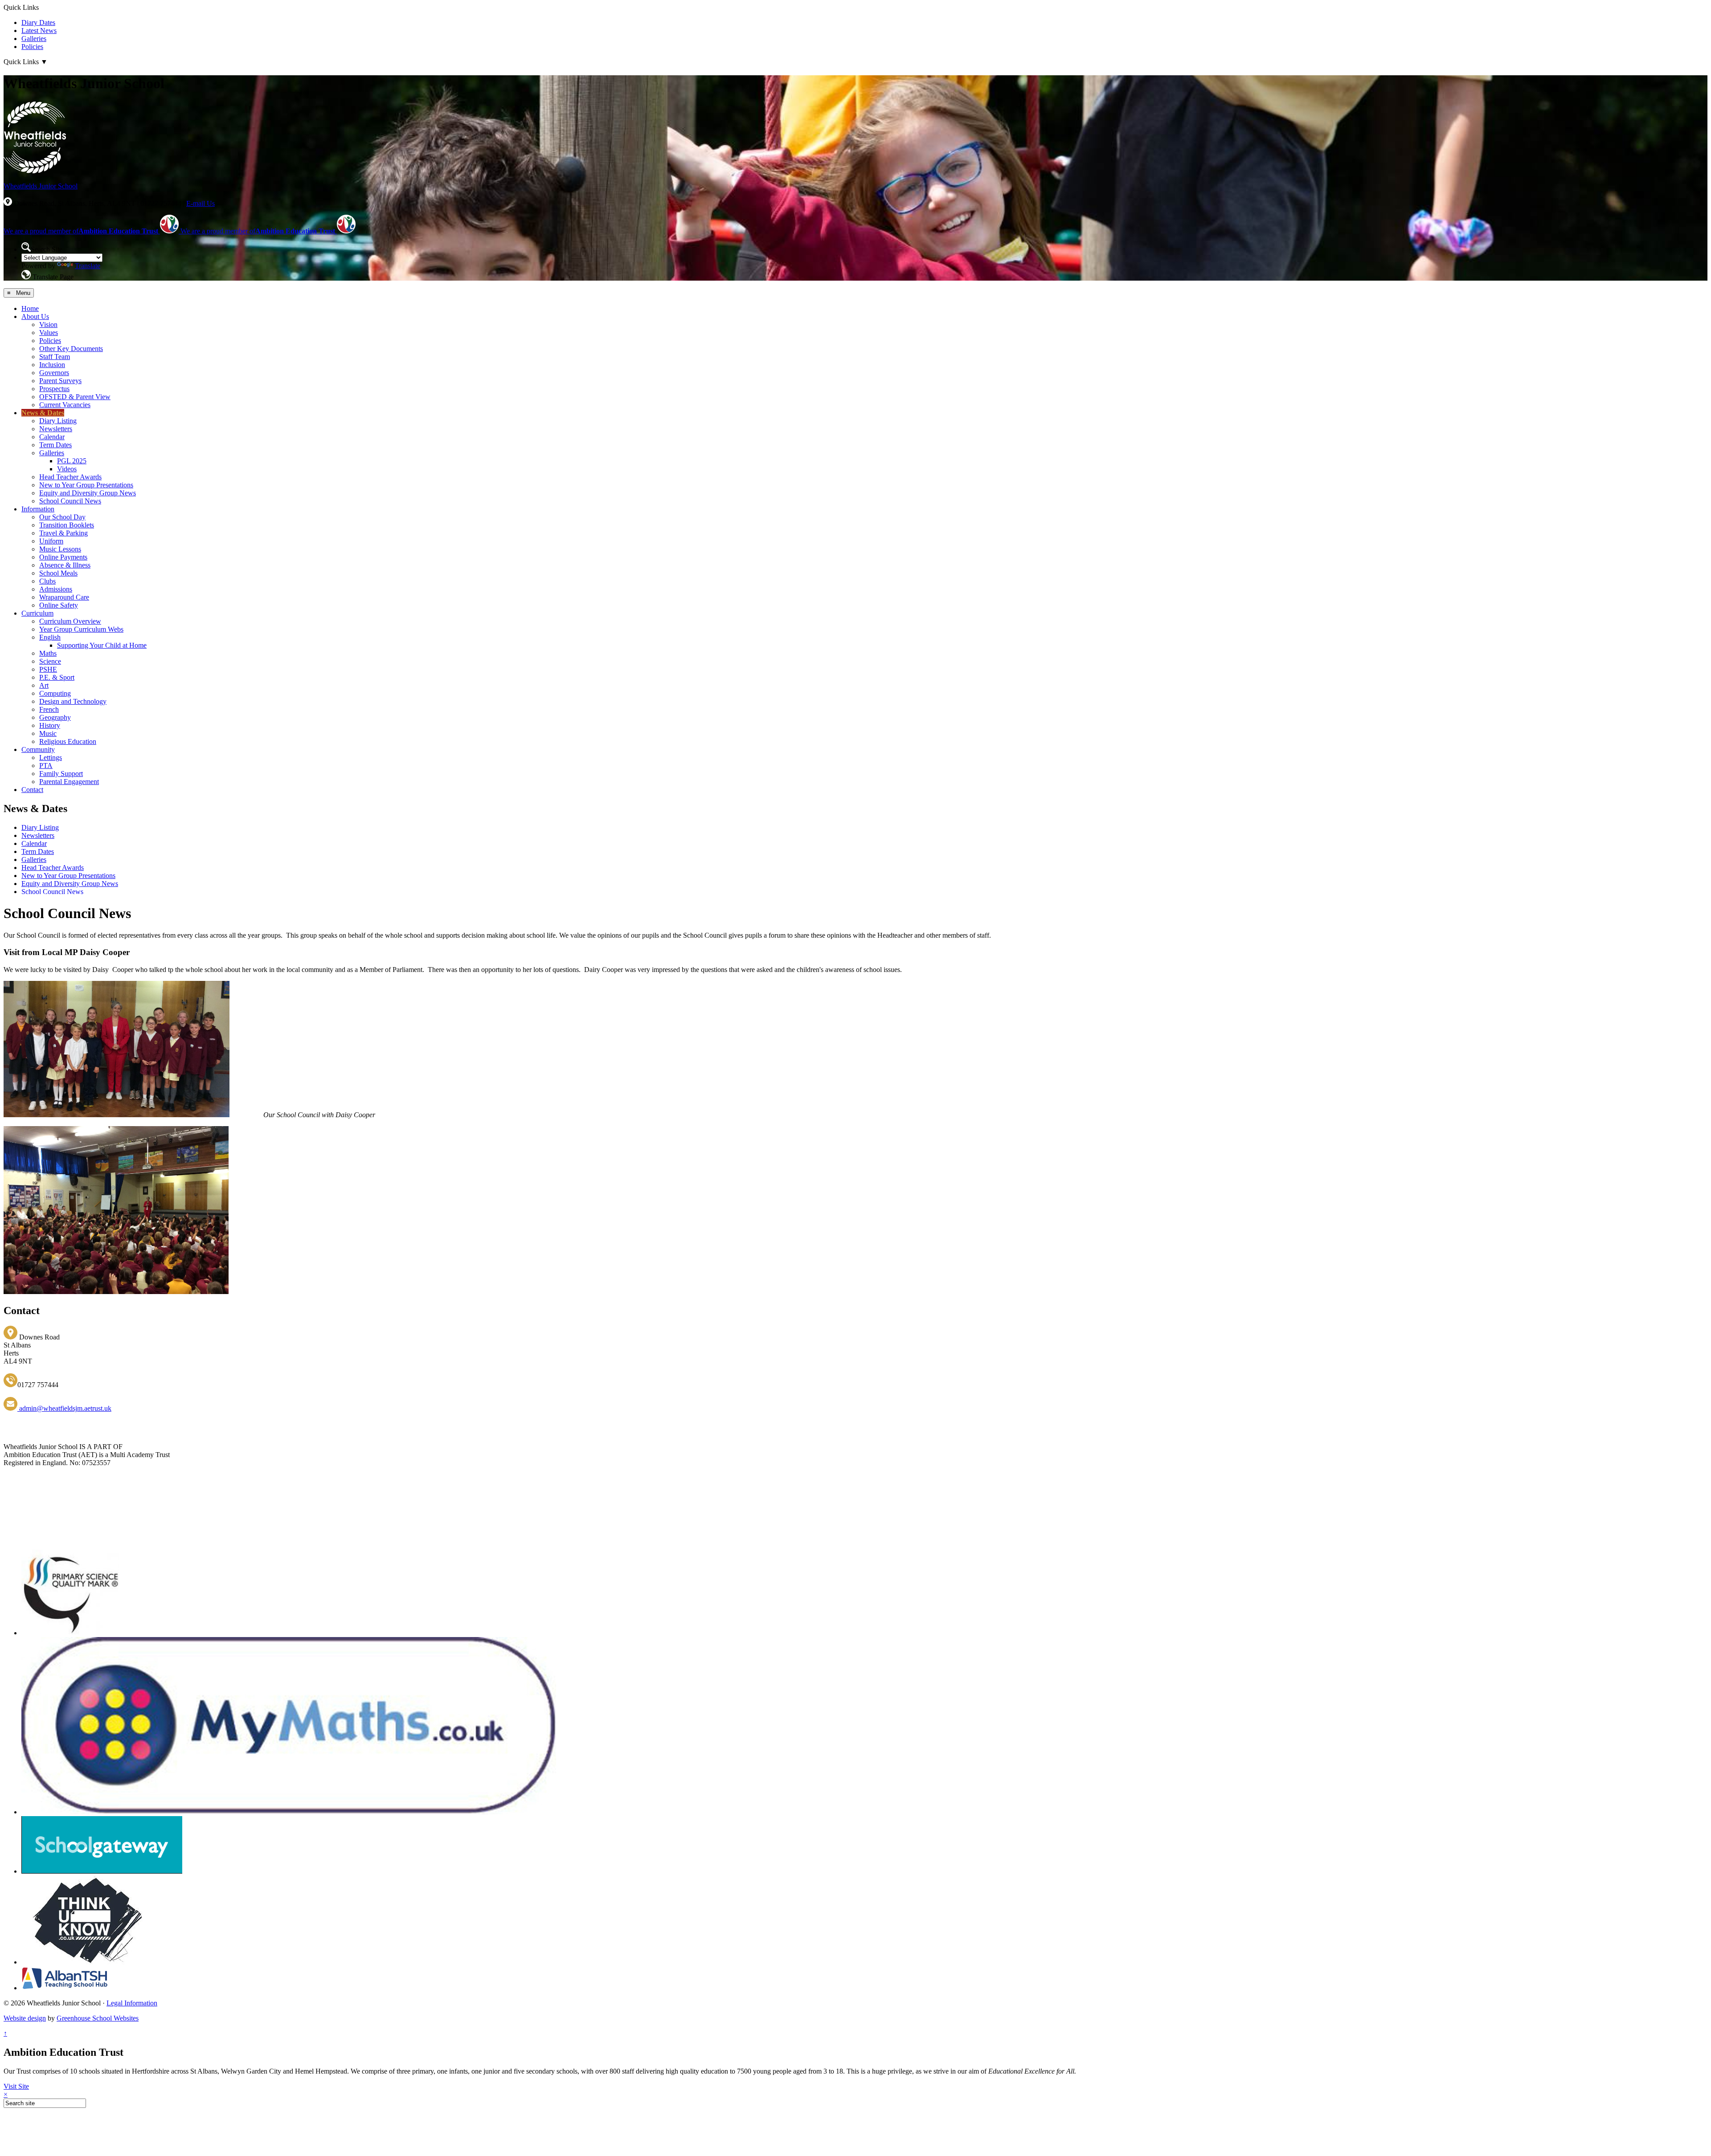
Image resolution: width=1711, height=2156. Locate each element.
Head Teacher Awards (70, 477)
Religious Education (68, 741)
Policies (32, 47)
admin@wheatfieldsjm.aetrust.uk (64, 1408)
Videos (67, 469)
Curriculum (37, 613)
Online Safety (59, 605)
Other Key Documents (71, 349)
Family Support (61, 774)
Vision (48, 325)
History (50, 725)
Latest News (39, 31)
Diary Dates (38, 22)
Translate (88, 266)
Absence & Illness (65, 565)
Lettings (51, 757)
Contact (32, 790)
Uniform (51, 541)
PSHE (48, 669)
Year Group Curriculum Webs (81, 629)
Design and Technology (73, 701)
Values (49, 333)
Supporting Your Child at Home (102, 645)
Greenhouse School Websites (98, 2018)
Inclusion (52, 365)
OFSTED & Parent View (75, 397)
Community (38, 749)
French (49, 709)
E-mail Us (201, 203)
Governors (54, 373)
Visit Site (16, 2086)
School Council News (70, 501)
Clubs (47, 581)
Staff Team (55, 357)
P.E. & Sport (57, 677)
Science (50, 661)
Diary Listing (58, 421)
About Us (35, 316)
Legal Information (132, 2003)
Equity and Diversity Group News (88, 493)
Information (38, 509)
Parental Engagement (69, 782)
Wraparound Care (64, 597)
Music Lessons (60, 549)
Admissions (56, 589)
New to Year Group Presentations (86, 485)
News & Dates (43, 413)
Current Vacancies (65, 405)
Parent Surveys (60, 381)
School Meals (58, 573)
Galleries (34, 39)
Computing (55, 693)
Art (44, 685)
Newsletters (56, 429)
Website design (25, 2018)
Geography (55, 717)
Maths (48, 653)
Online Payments (63, 557)
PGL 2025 (72, 461)
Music (48, 733)
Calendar (52, 437)
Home (30, 308)
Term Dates (55, 445)
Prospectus (54, 389)
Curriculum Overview (70, 621)
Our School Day (62, 517)
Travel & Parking (63, 533)
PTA (46, 766)
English (50, 637)
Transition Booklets (67, 525)
